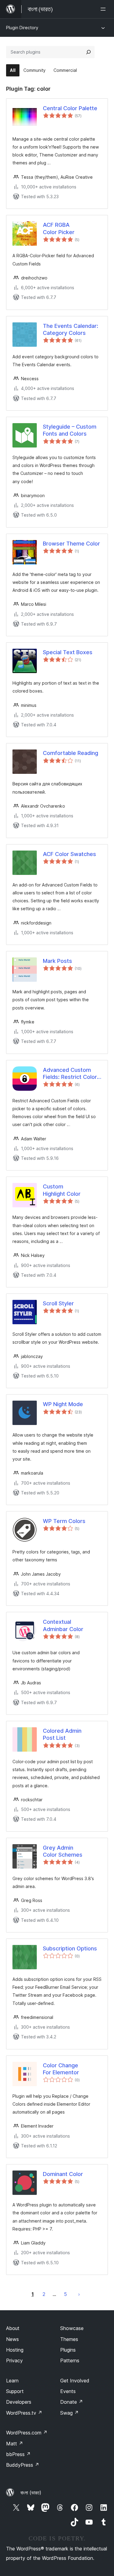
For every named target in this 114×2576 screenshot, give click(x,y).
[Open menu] (104, 9)
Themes (69, 2339)
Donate (72, 2402)
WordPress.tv (24, 2413)
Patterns (70, 2360)
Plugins (68, 2350)
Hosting (15, 2350)
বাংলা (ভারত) (31, 2493)
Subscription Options (70, 1948)
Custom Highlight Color (62, 1190)
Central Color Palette (70, 108)
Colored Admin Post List (62, 1734)
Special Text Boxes (68, 652)
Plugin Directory (22, 28)
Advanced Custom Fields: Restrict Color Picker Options (70, 1074)
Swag (69, 2413)
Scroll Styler (58, 1303)
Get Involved (75, 2381)
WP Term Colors (64, 1521)
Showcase (72, 2328)
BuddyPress (23, 2465)
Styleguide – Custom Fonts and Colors (70, 430)
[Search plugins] (88, 52)
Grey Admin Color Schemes (63, 1851)
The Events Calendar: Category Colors (71, 329)
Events (68, 2391)
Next (79, 2294)
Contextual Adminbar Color (63, 1625)
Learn (12, 2381)
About (13, 2328)
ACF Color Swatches (69, 854)
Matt (15, 2444)
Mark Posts (57, 961)
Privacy (14, 2360)
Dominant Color (63, 2174)
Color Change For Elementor (61, 2069)
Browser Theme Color (71, 544)
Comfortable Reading (71, 753)
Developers (19, 2402)
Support (15, 2391)
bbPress (18, 2454)
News (12, 2339)
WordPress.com (27, 2433)
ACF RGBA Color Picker (59, 228)
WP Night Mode (63, 1404)
